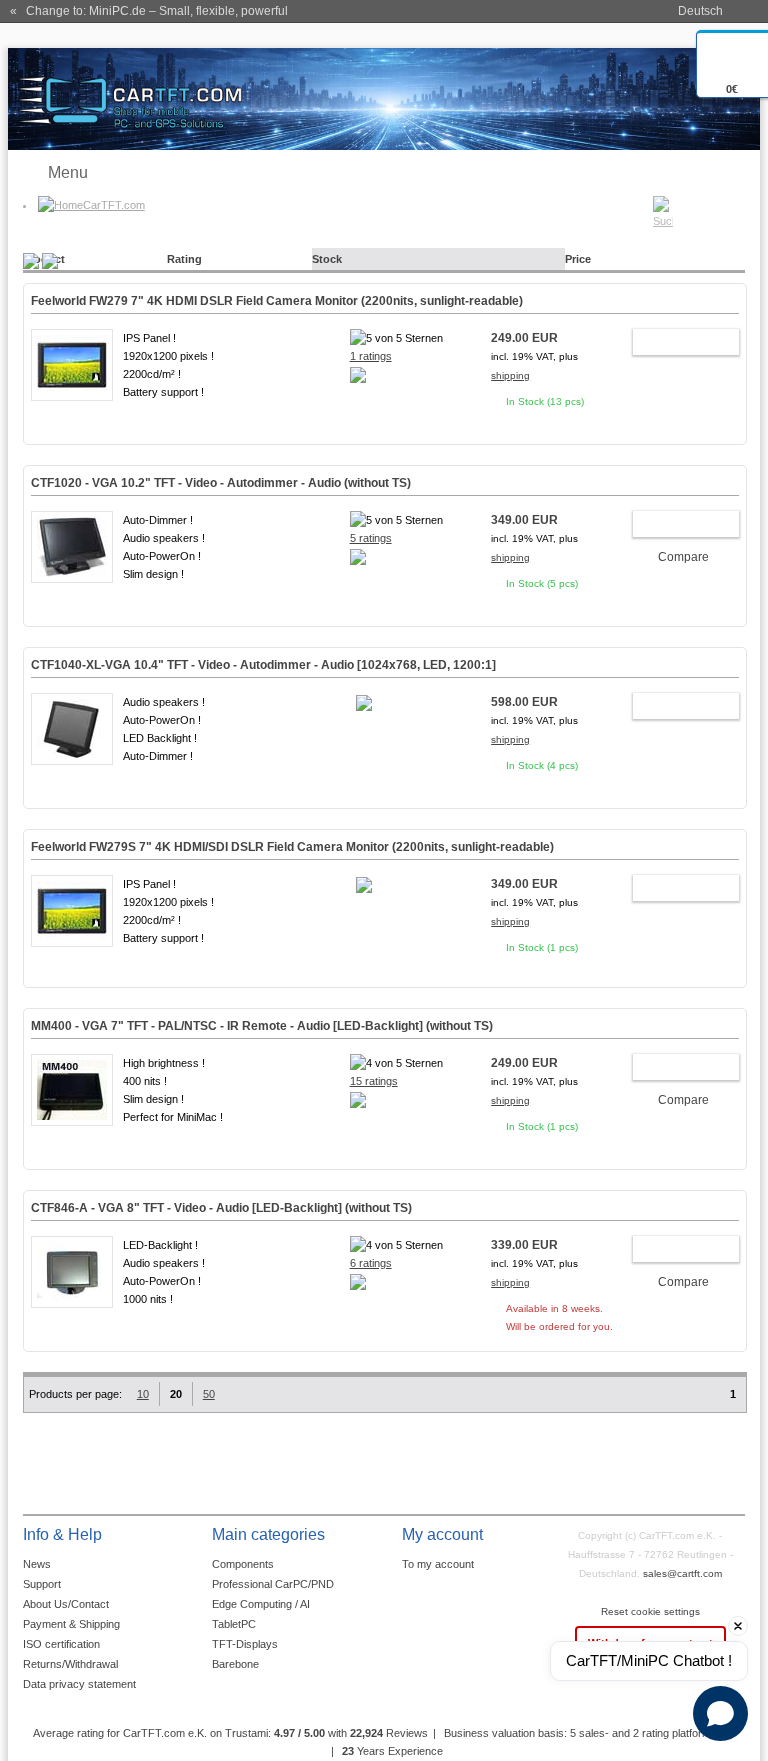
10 (143, 1394)
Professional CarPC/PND (273, 1584)
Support (42, 1584)
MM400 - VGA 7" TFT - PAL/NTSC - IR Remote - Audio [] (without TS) (262, 1026)
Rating (184, 259)
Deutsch (700, 11)
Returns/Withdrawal (70, 1664)
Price (578, 259)
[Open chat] (720, 1713)
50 (209, 1394)
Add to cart (676, 345)
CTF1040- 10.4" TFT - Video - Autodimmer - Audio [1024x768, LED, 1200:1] (263, 665)
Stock (327, 259)
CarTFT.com (114, 205)
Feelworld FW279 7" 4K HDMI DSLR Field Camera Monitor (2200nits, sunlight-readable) (277, 301)
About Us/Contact (66, 1604)
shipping (510, 375)
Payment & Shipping (71, 1624)
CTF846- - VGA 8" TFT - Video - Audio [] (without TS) (221, 1208)
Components (243, 1564)
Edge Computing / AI (261, 1604)
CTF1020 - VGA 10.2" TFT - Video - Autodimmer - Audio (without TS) (221, 483)
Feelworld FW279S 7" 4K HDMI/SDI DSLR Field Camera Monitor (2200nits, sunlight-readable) (292, 847)
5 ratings (371, 538)
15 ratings (374, 1081)
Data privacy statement (79, 1684)
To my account (438, 1564)
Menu (68, 172)
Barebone (235, 1664)
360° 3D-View (72, 416)
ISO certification (61, 1644)
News (37, 1564)
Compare (683, 557)
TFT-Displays (245, 1644)
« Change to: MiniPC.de (149, 11)
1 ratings (371, 356)
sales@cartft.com (682, 1573)
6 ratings (371, 1263)
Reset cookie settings (650, 1611)
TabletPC (234, 1624)
